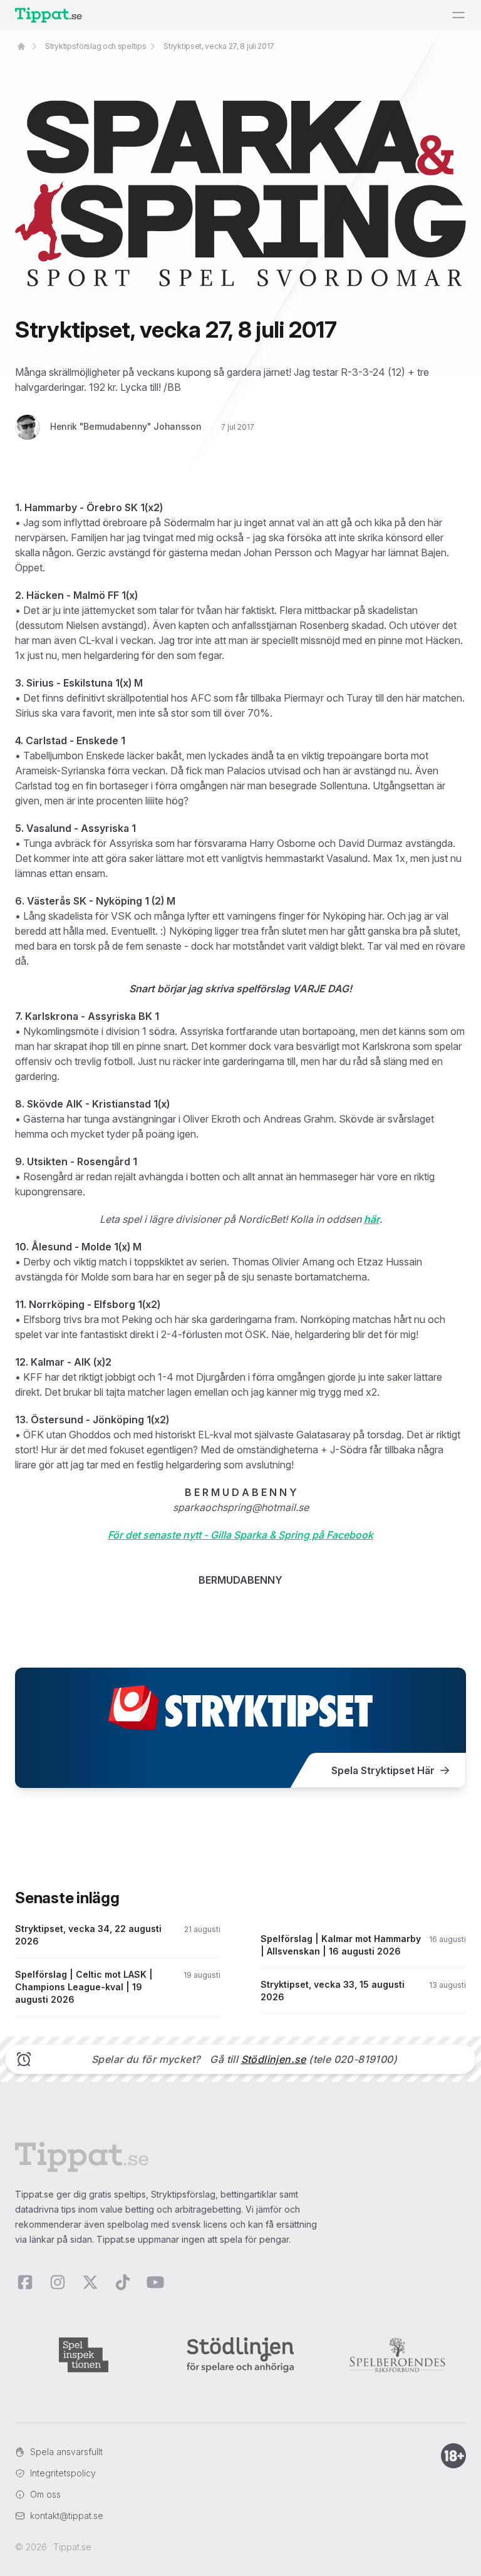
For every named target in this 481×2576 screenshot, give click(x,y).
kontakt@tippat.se (67, 2516)
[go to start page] (21, 46)
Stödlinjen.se (274, 2059)
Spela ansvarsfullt (66, 2452)
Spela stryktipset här (383, 1770)
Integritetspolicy (63, 2473)
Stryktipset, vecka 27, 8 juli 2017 (219, 46)
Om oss (45, 2494)
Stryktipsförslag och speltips (96, 46)
